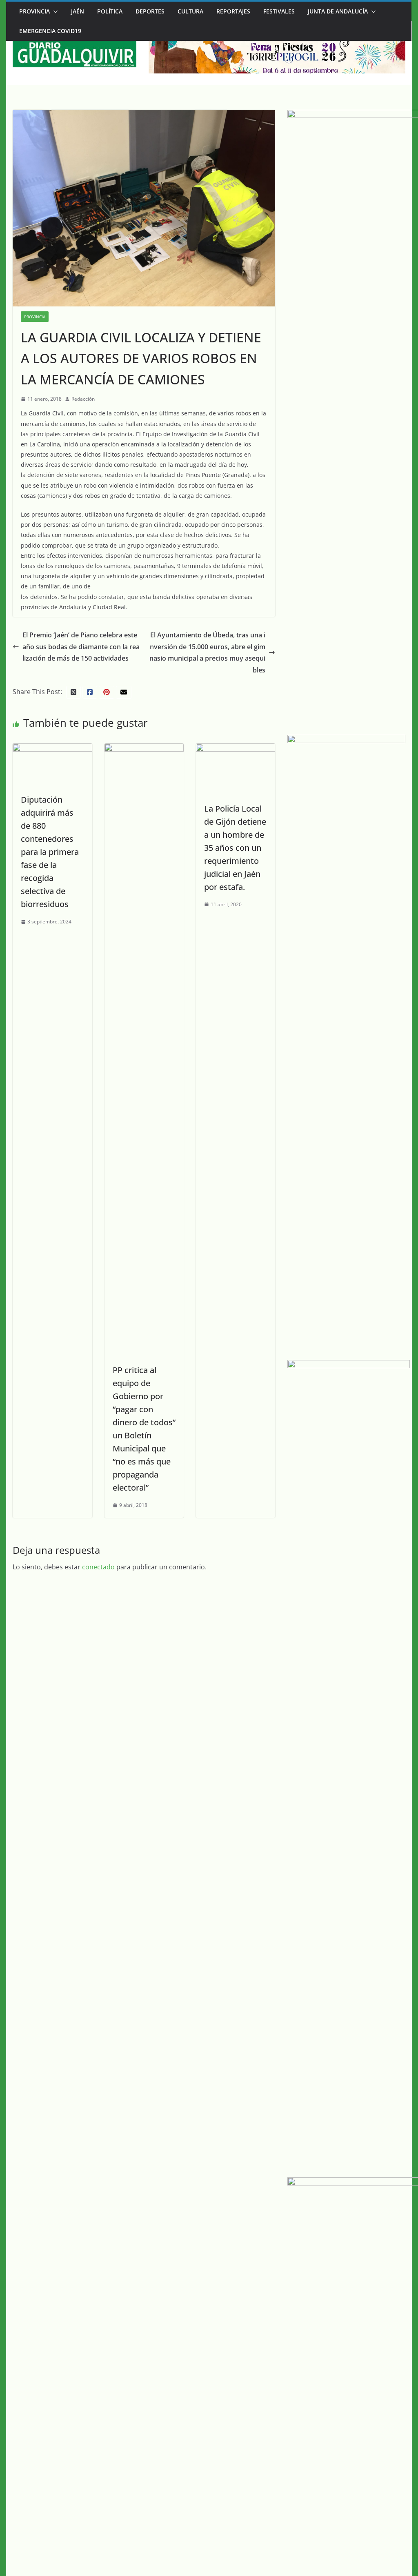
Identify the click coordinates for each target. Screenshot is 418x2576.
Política (110, 11)
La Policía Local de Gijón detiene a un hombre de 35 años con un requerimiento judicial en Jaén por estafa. (235, 848)
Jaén (78, 11)
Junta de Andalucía (338, 11)
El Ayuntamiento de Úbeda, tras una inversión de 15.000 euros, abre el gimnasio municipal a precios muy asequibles (207, 652)
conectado (98, 1567)
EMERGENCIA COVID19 (50, 31)
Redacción (83, 399)
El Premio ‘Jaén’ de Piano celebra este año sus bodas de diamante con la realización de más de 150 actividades (81, 647)
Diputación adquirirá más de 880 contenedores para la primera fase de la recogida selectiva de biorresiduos (50, 852)
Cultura (190, 11)
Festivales (279, 11)
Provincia (34, 11)
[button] (54, 11)
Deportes (150, 11)
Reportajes (233, 11)
